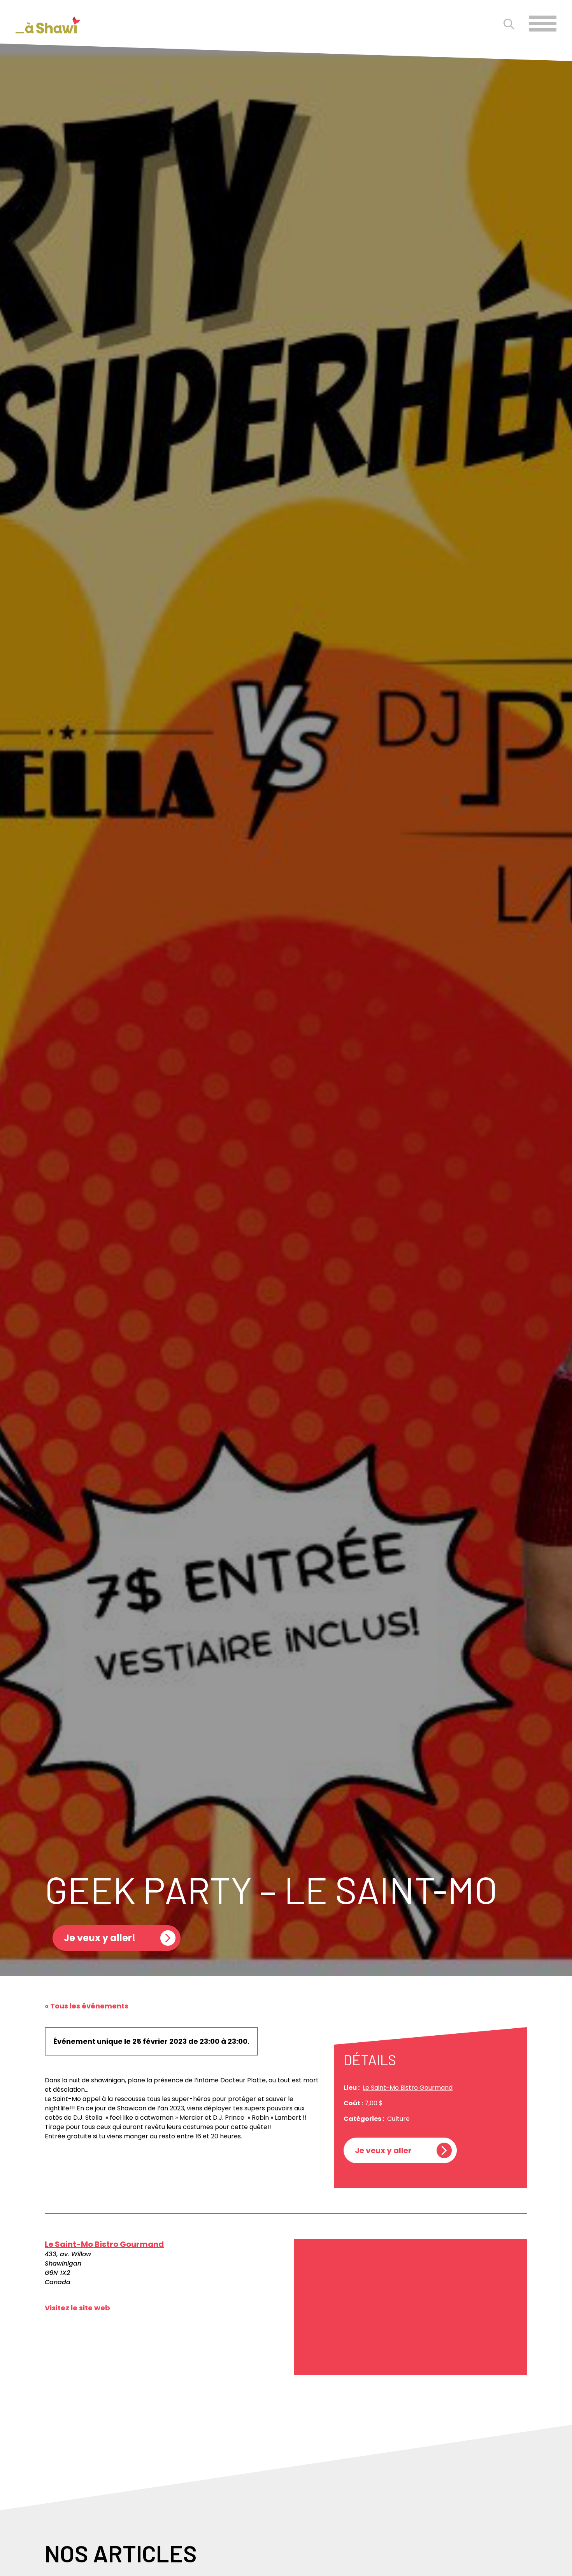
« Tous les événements (87, 2006)
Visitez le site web (77, 2308)
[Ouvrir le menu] (543, 24)
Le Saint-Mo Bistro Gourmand (408, 2088)
